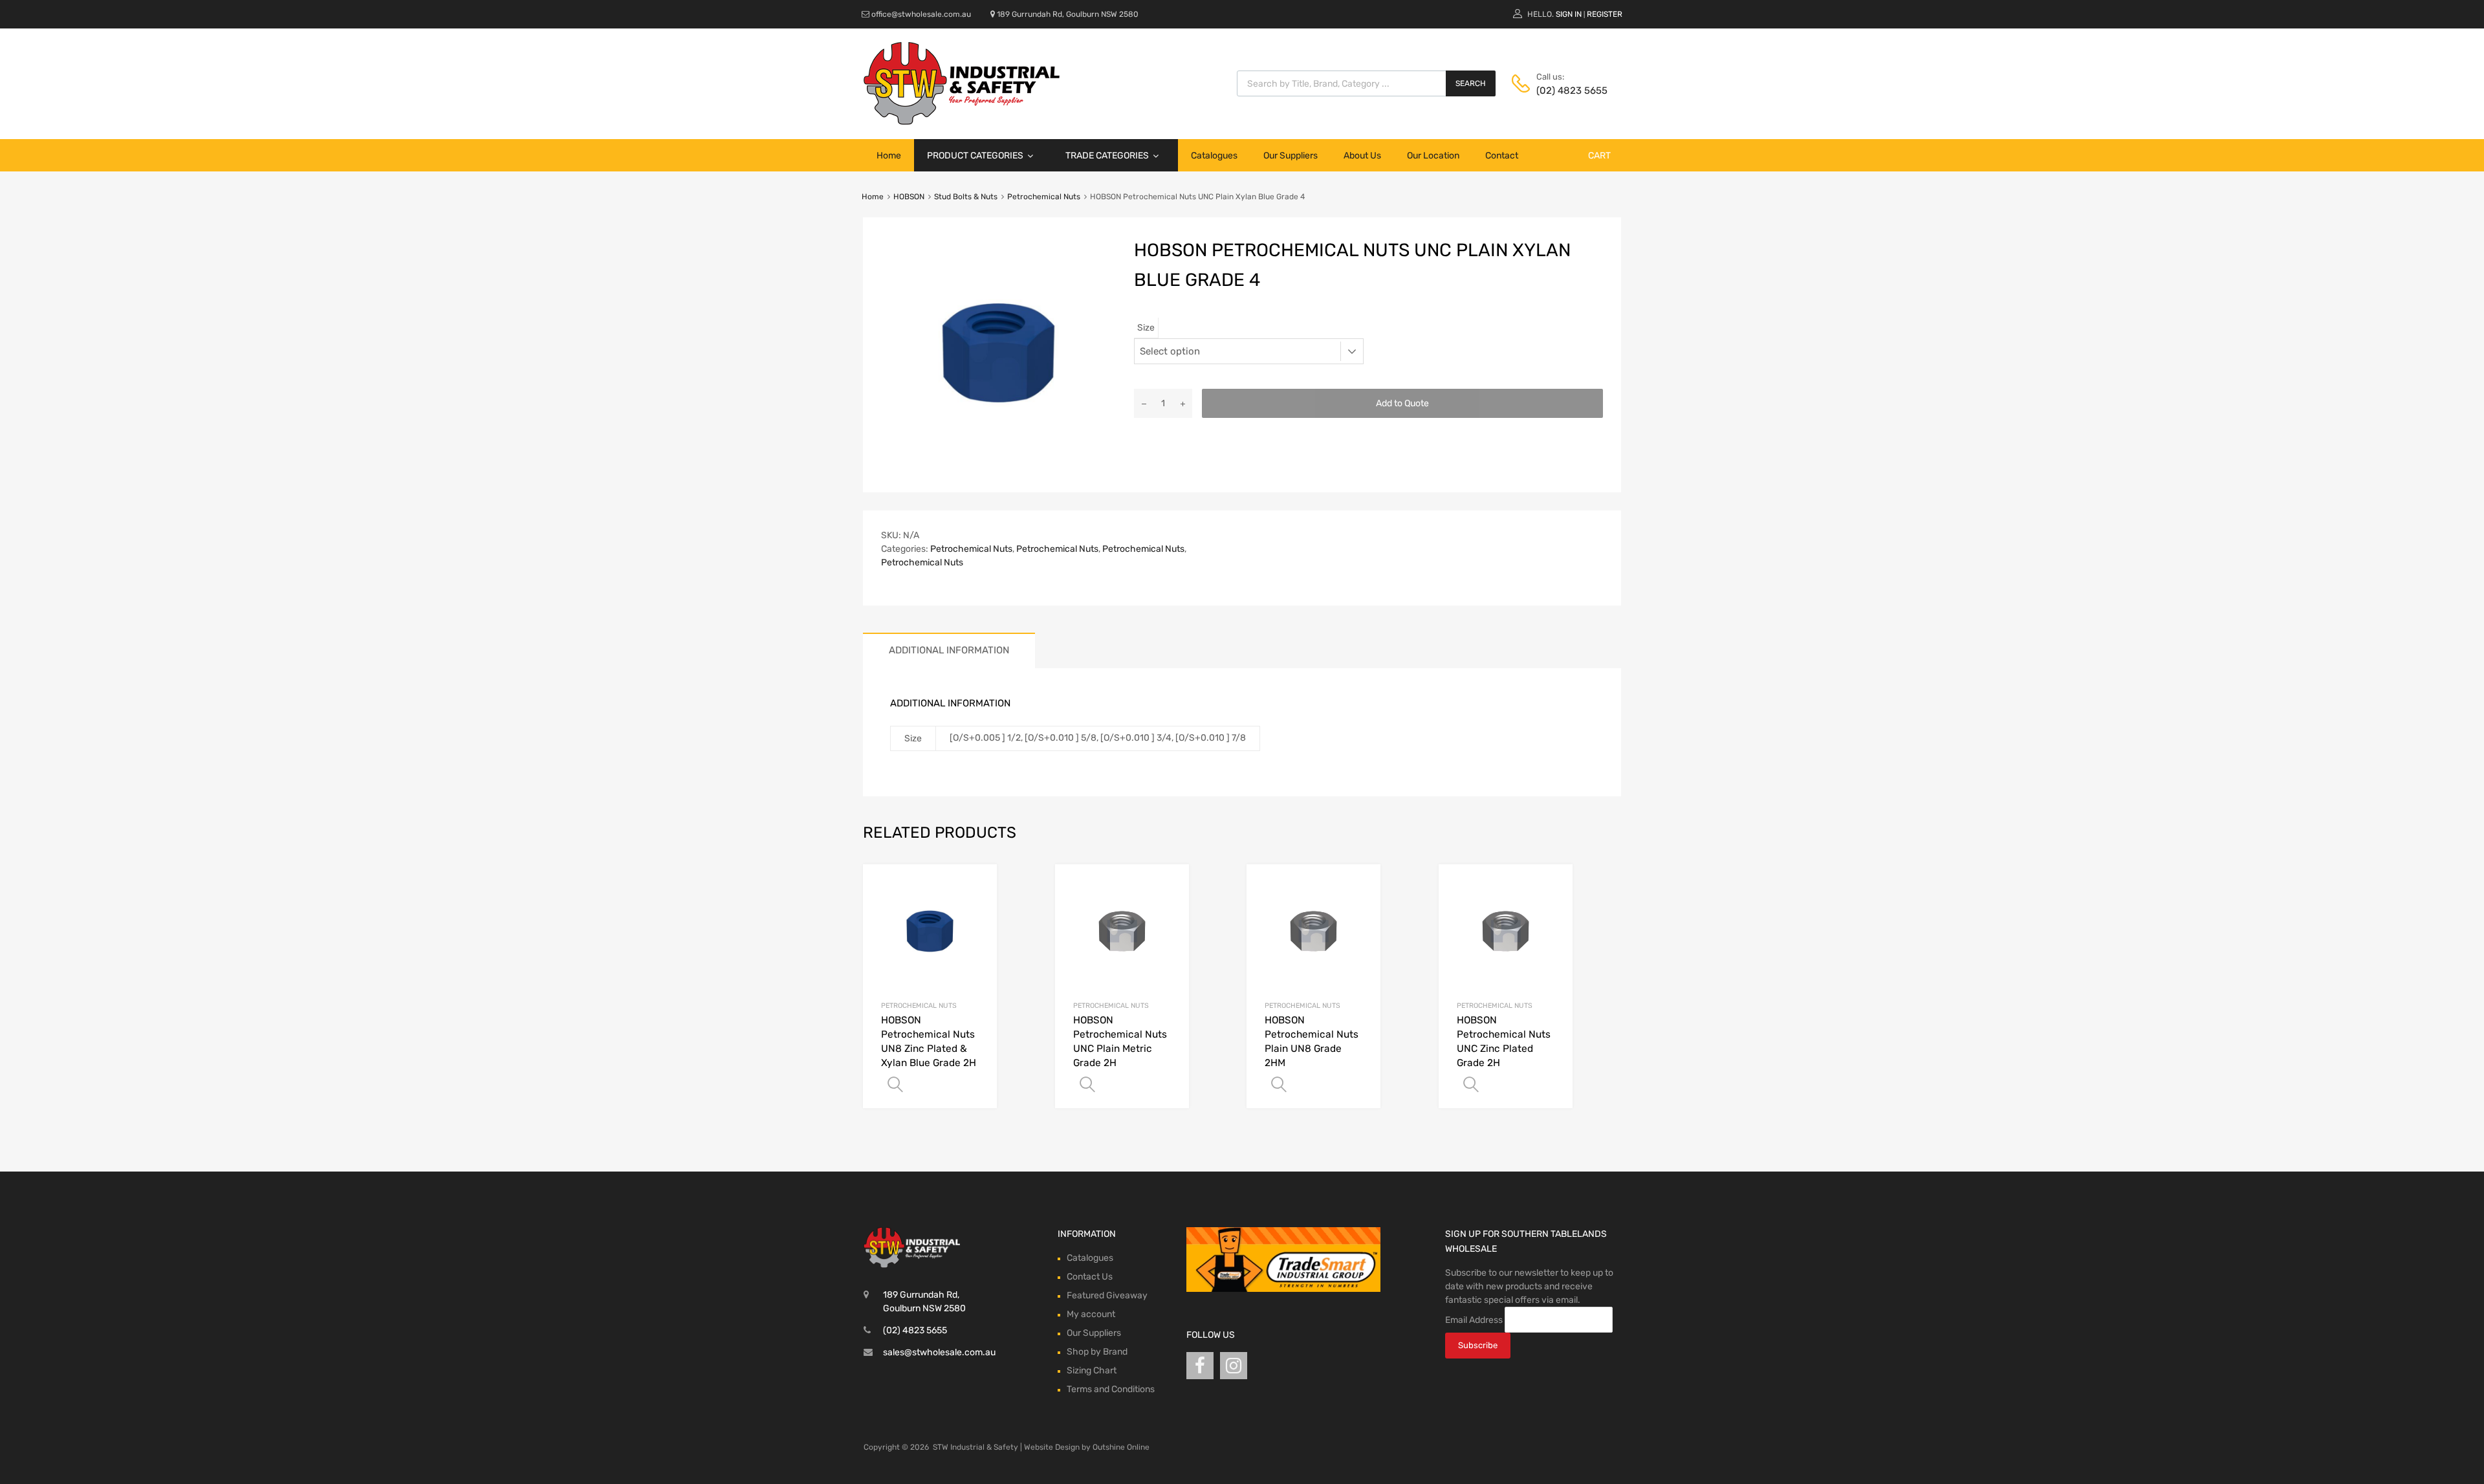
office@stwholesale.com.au (921, 14)
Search (1471, 83)
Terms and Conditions (1111, 1389)
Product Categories (975, 156)
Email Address (1474, 1319)
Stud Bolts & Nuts (966, 197)
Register (1605, 14)
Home (889, 156)
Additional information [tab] (949, 650)
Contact (1502, 156)
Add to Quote (1402, 403)
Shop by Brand (1097, 1352)
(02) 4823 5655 (1568, 91)
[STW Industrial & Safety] (962, 122)
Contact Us (1090, 1277)
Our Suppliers (1291, 156)
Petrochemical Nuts (1044, 197)
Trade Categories (1107, 156)
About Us (1362, 156)
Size (1146, 328)
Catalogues (1214, 156)
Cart (1599, 156)
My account (1091, 1314)
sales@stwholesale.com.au (939, 1352)
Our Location (1433, 156)
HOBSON (909, 197)
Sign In (1569, 14)
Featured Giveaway (1107, 1295)
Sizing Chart (1092, 1370)
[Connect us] (1200, 1366)
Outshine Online (1121, 1447)
